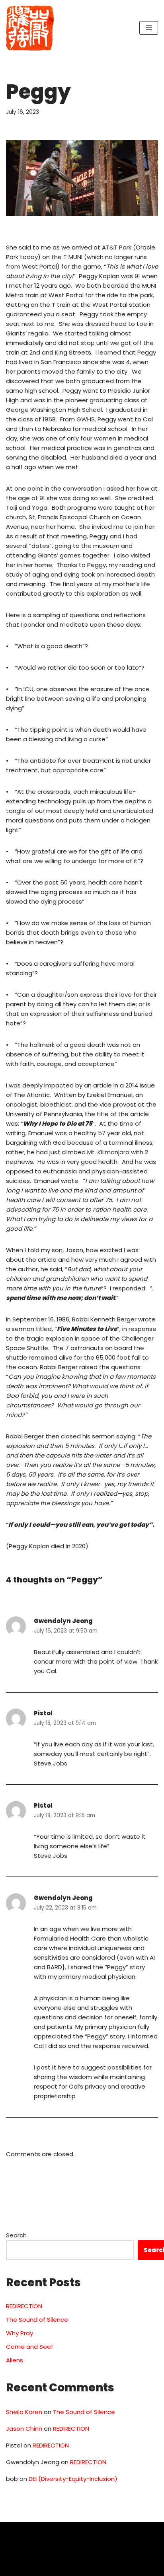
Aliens (15, 2360)
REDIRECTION (24, 2306)
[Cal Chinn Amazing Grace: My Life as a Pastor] (30, 28)
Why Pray (20, 2333)
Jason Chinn (24, 2429)
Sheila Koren (24, 2412)
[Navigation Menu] (149, 28)
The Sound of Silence (37, 2320)
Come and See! (29, 2347)
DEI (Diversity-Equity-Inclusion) (73, 2479)
